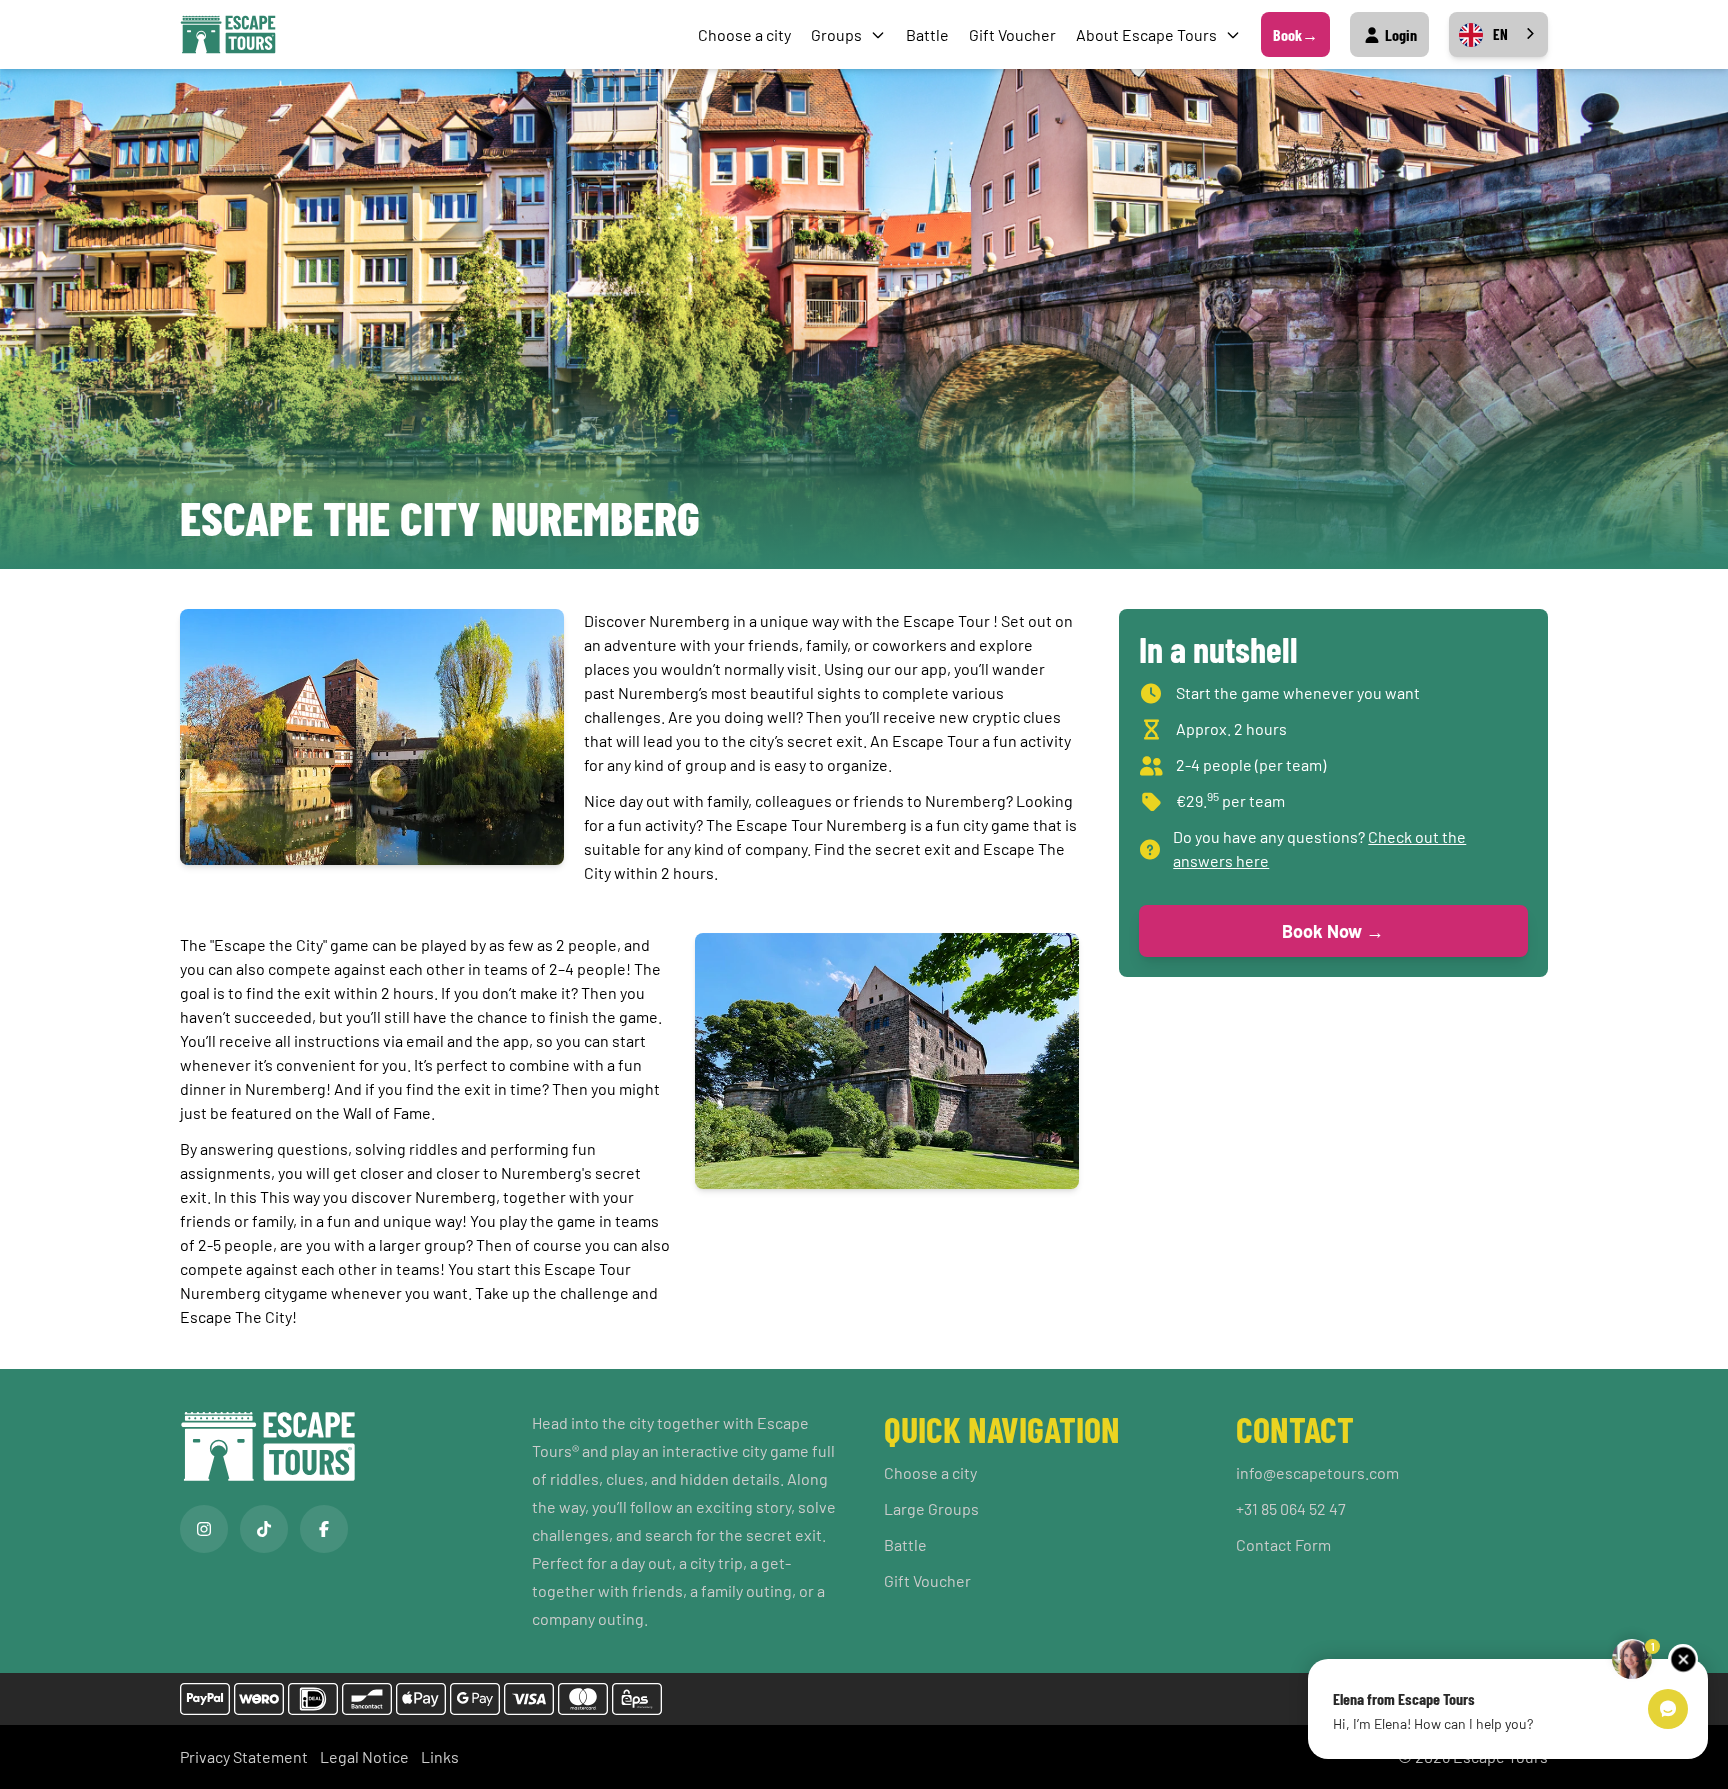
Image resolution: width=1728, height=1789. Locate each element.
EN (1500, 34)
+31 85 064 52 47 (1291, 1508)
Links (440, 1756)
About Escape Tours (1146, 34)
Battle (927, 34)
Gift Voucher (1012, 34)
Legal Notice (364, 1756)
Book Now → (1333, 931)
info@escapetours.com (1317, 1472)
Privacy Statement (244, 1756)
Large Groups (931, 1508)
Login (1399, 34)
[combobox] (1498, 34)
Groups (836, 34)
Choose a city (744, 34)
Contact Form (1283, 1544)
